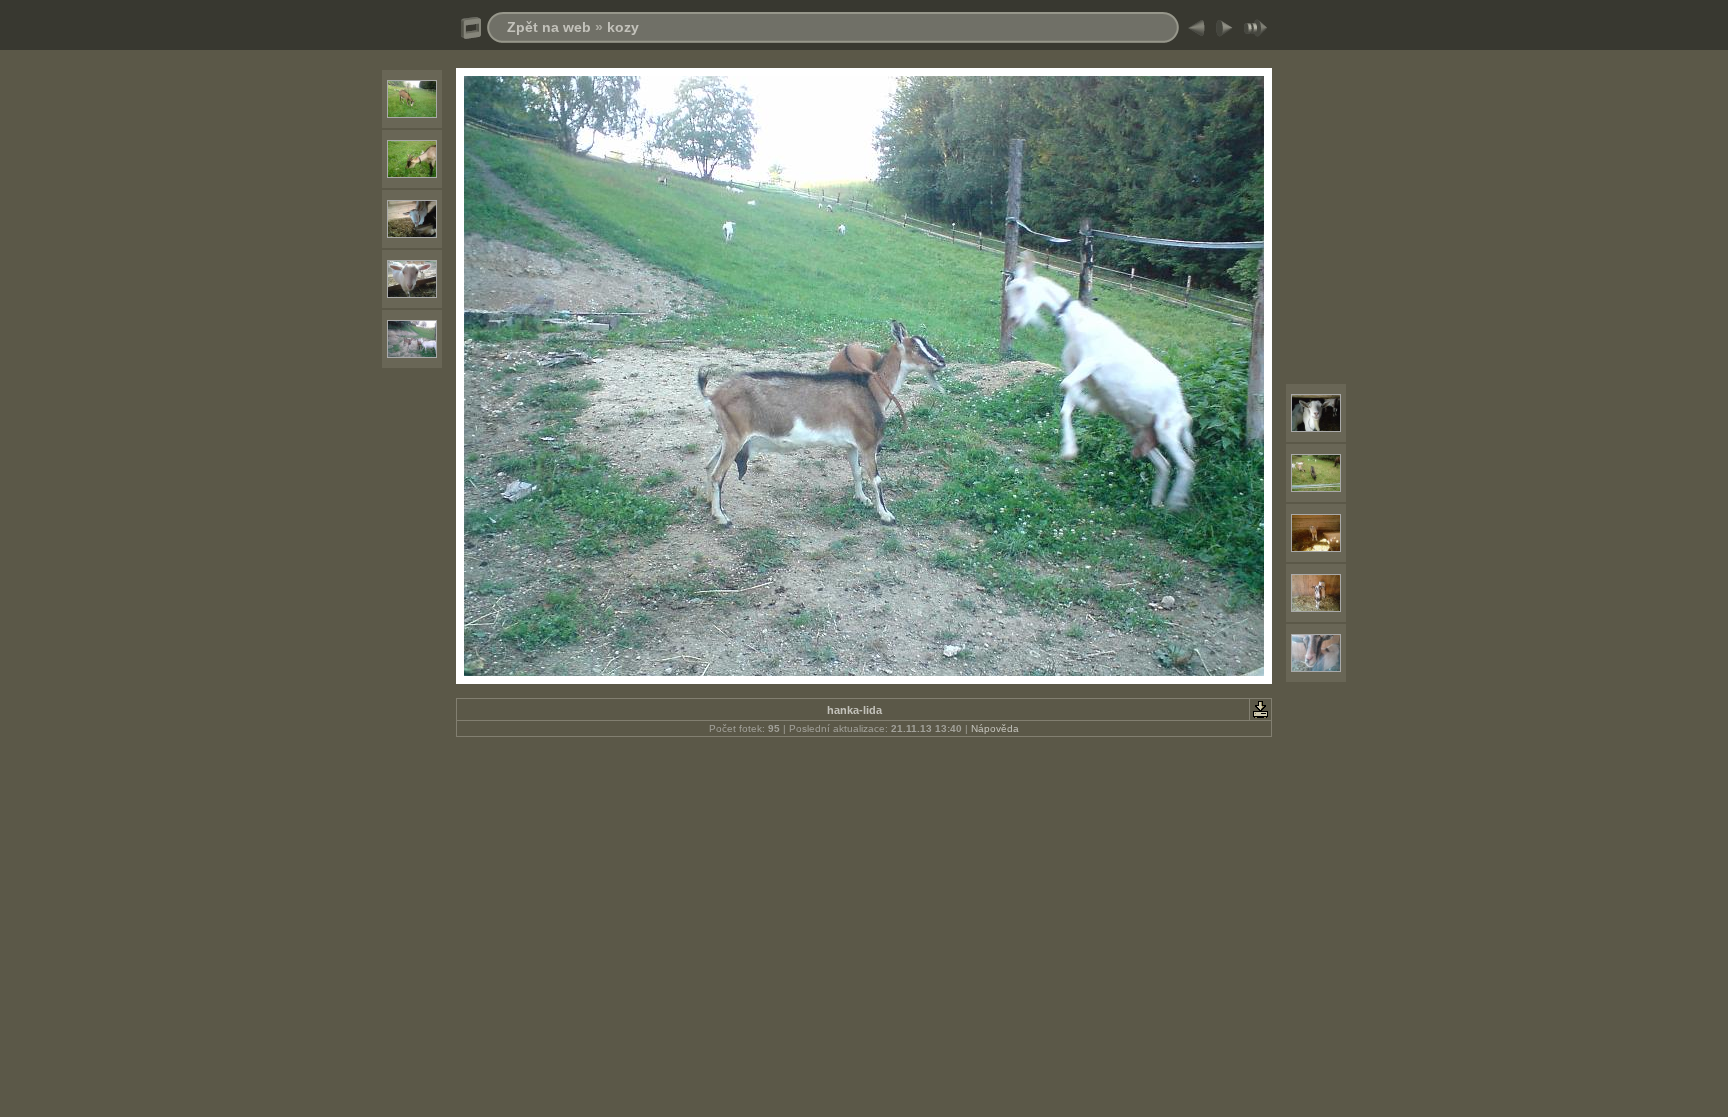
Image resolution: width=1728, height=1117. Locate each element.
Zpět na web (549, 27)
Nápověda (995, 728)
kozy (623, 27)
